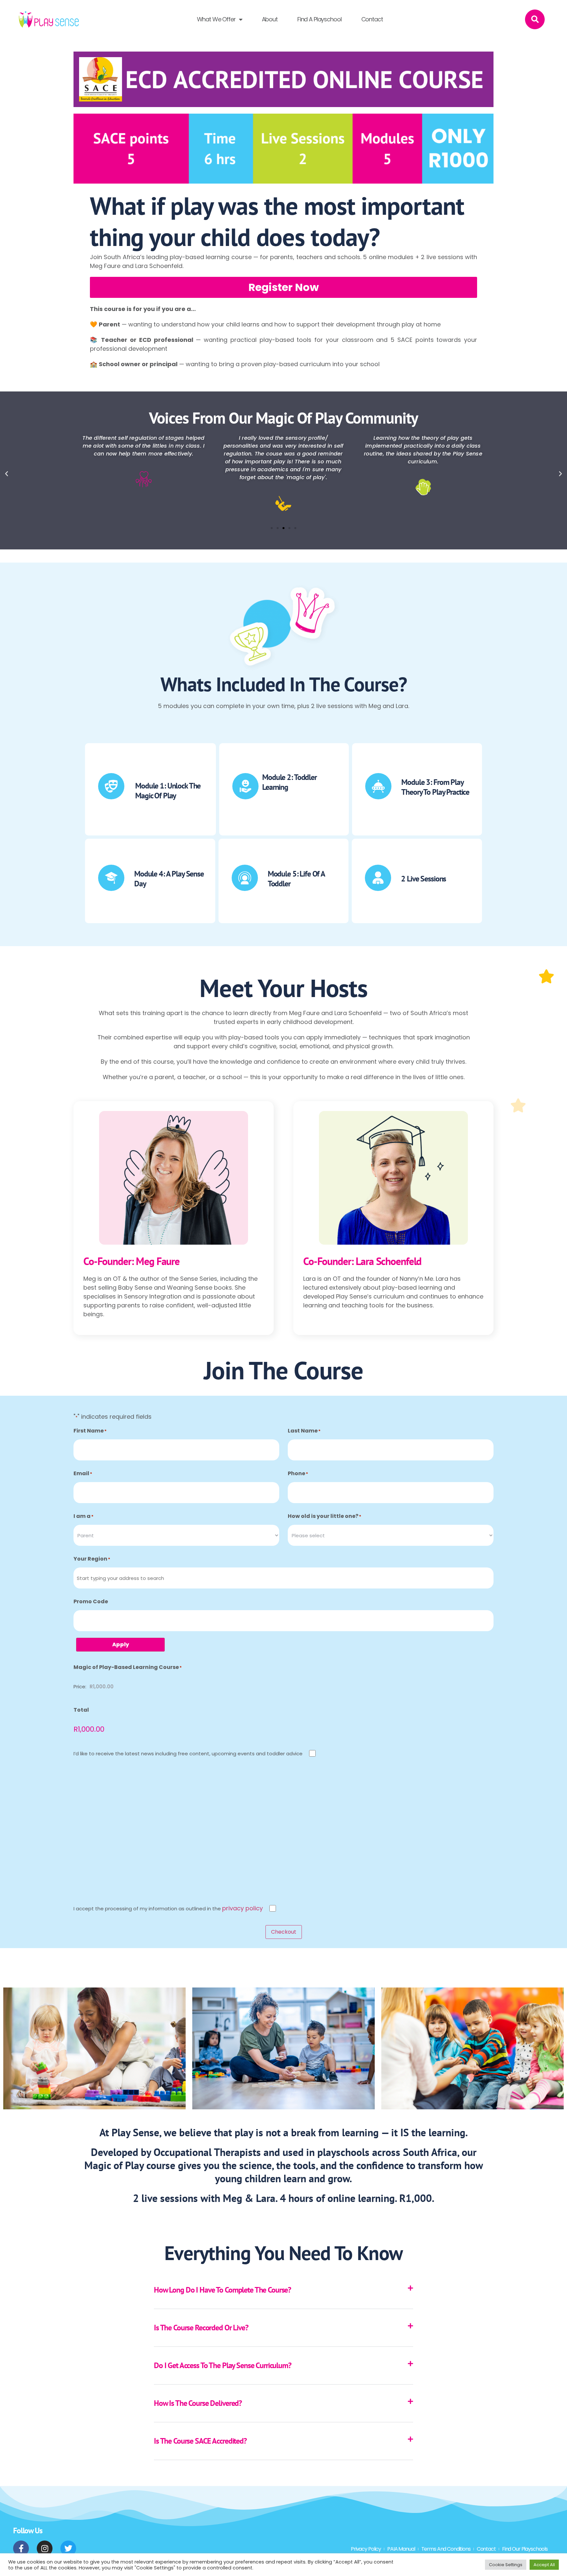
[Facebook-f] (21, 2548)
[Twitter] (68, 2548)
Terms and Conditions (446, 2549)
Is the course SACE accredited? (200, 2441)
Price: (80, 1687)
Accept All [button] (544, 2565)
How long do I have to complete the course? (222, 2290)
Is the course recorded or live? (201, 2328)
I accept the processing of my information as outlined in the (168, 1908)
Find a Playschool (319, 19)
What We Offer (216, 19)
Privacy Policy (366, 2549)
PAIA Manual (401, 2549)
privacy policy (242, 1908)
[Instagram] (45, 2548)
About (270, 19)
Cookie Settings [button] (506, 2565)
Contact (372, 19)
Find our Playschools (525, 2549)
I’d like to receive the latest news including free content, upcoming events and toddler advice (188, 1754)
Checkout (284, 1932)
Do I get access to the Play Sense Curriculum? (223, 2365)
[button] (535, 19)
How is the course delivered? (198, 2403)
